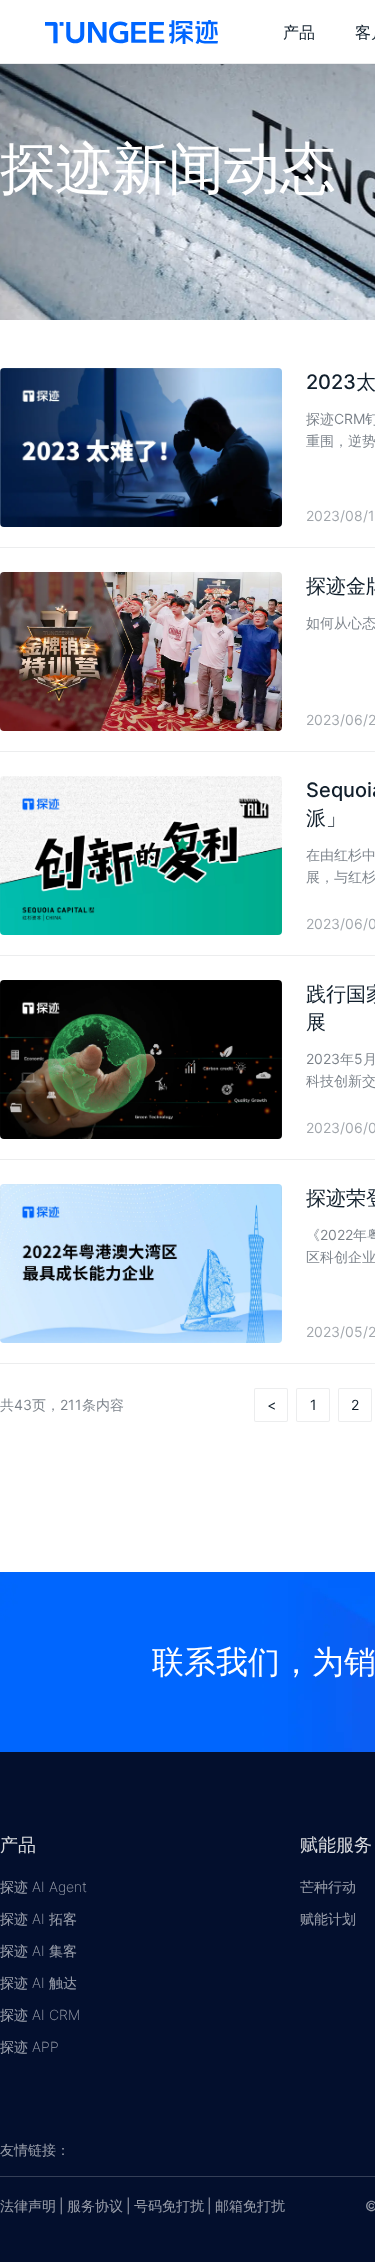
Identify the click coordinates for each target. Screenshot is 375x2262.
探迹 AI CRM (40, 2014)
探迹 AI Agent (43, 1886)
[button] (271, 1405)
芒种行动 (328, 1886)
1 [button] (313, 1404)
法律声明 (28, 2205)
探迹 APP (29, 2046)
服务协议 (95, 2205)
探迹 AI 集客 (38, 1950)
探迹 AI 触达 (38, 1982)
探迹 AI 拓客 (38, 1918)
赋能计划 (328, 1918)
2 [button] (355, 1404)
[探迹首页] (131, 32)
